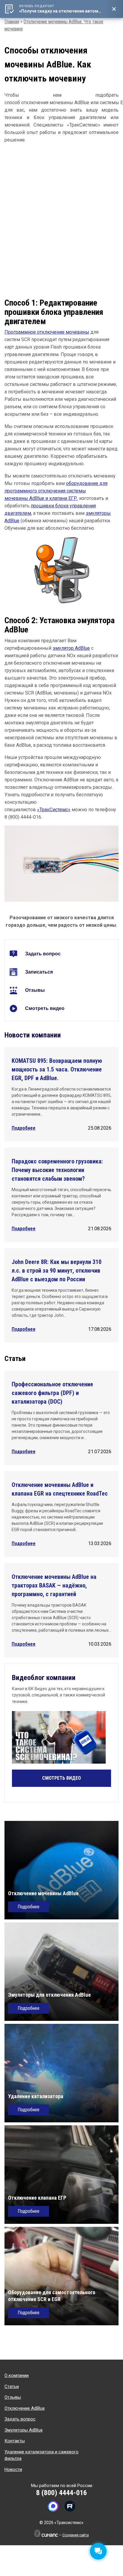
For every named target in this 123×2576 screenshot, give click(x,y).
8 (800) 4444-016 (61, 2493)
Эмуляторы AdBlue (24, 2430)
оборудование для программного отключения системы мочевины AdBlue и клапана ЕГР (56, 491)
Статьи (12, 2386)
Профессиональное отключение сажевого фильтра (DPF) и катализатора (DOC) (52, 1393)
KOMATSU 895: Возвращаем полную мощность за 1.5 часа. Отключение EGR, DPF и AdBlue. (57, 1069)
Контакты (15, 2441)
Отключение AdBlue (25, 2408)
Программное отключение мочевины (47, 332)
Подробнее (24, 1128)
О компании (17, 2375)
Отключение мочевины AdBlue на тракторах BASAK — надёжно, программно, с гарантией (54, 1585)
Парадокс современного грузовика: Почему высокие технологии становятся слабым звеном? (57, 1170)
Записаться (39, 972)
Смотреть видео (45, 1008)
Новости (13, 2469)
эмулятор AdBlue (71, 648)
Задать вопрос (43, 954)
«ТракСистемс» (54, 810)
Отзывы (35, 990)
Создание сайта (76, 2535)
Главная (12, 22)
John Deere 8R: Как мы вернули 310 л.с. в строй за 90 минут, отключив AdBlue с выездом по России (57, 1271)
